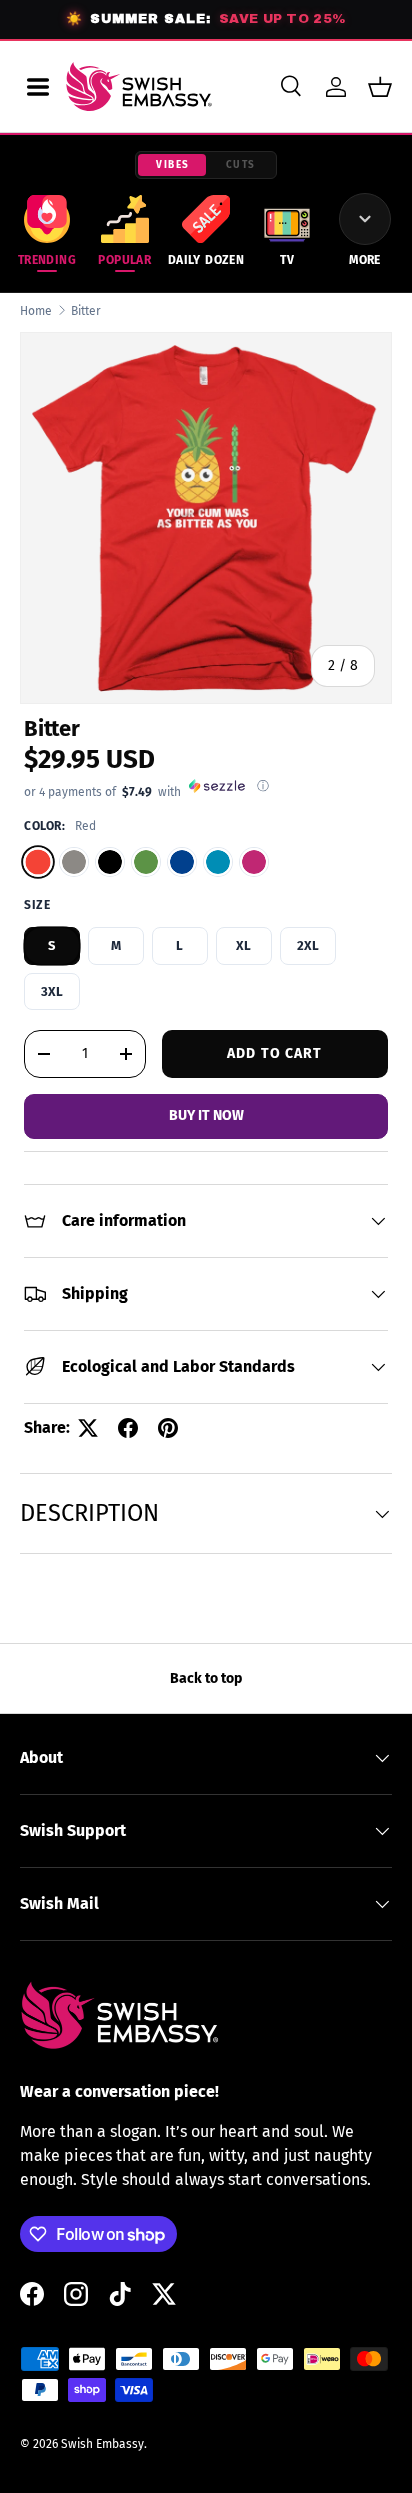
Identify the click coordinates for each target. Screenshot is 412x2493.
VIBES (173, 165)
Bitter (86, 311)
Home (36, 311)
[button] (380, 87)
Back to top (206, 1678)
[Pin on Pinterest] (168, 1428)
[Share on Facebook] (128, 1428)
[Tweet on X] (88, 1428)
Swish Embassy (102, 2444)
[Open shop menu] (38, 87)
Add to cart (274, 1053)
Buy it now (206, 1115)
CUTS (241, 165)
